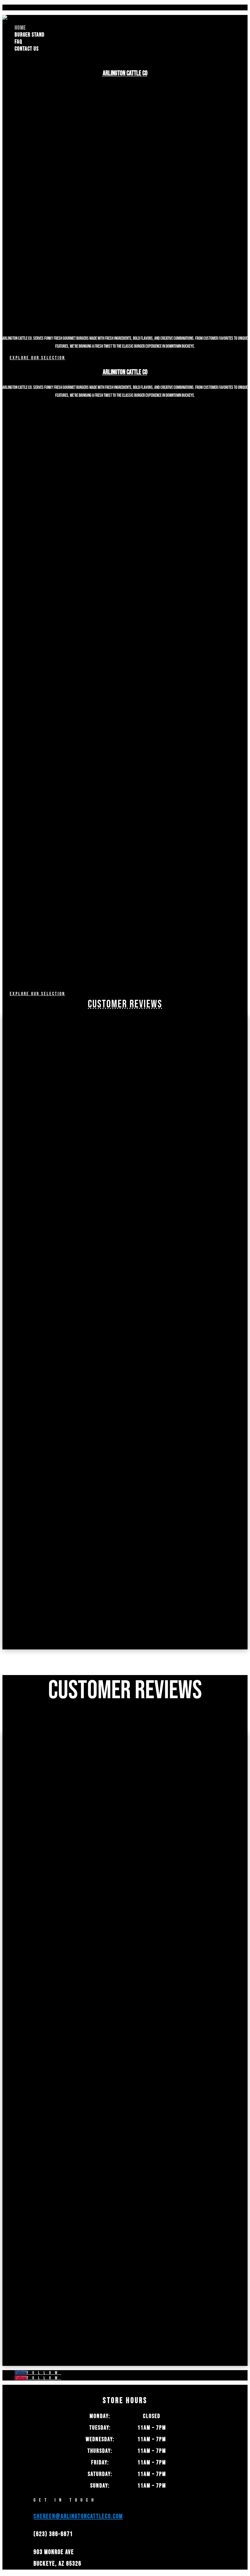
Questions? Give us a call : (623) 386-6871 (58, 7)
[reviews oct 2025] (63, 1171)
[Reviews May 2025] (63, 1330)
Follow (44, 2373)
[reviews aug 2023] (63, 1488)
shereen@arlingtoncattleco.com (78, 2516)
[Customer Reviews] (63, 1647)
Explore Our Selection (37, 358)
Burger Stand (30, 35)
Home (20, 28)
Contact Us (27, 49)
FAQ (18, 42)
